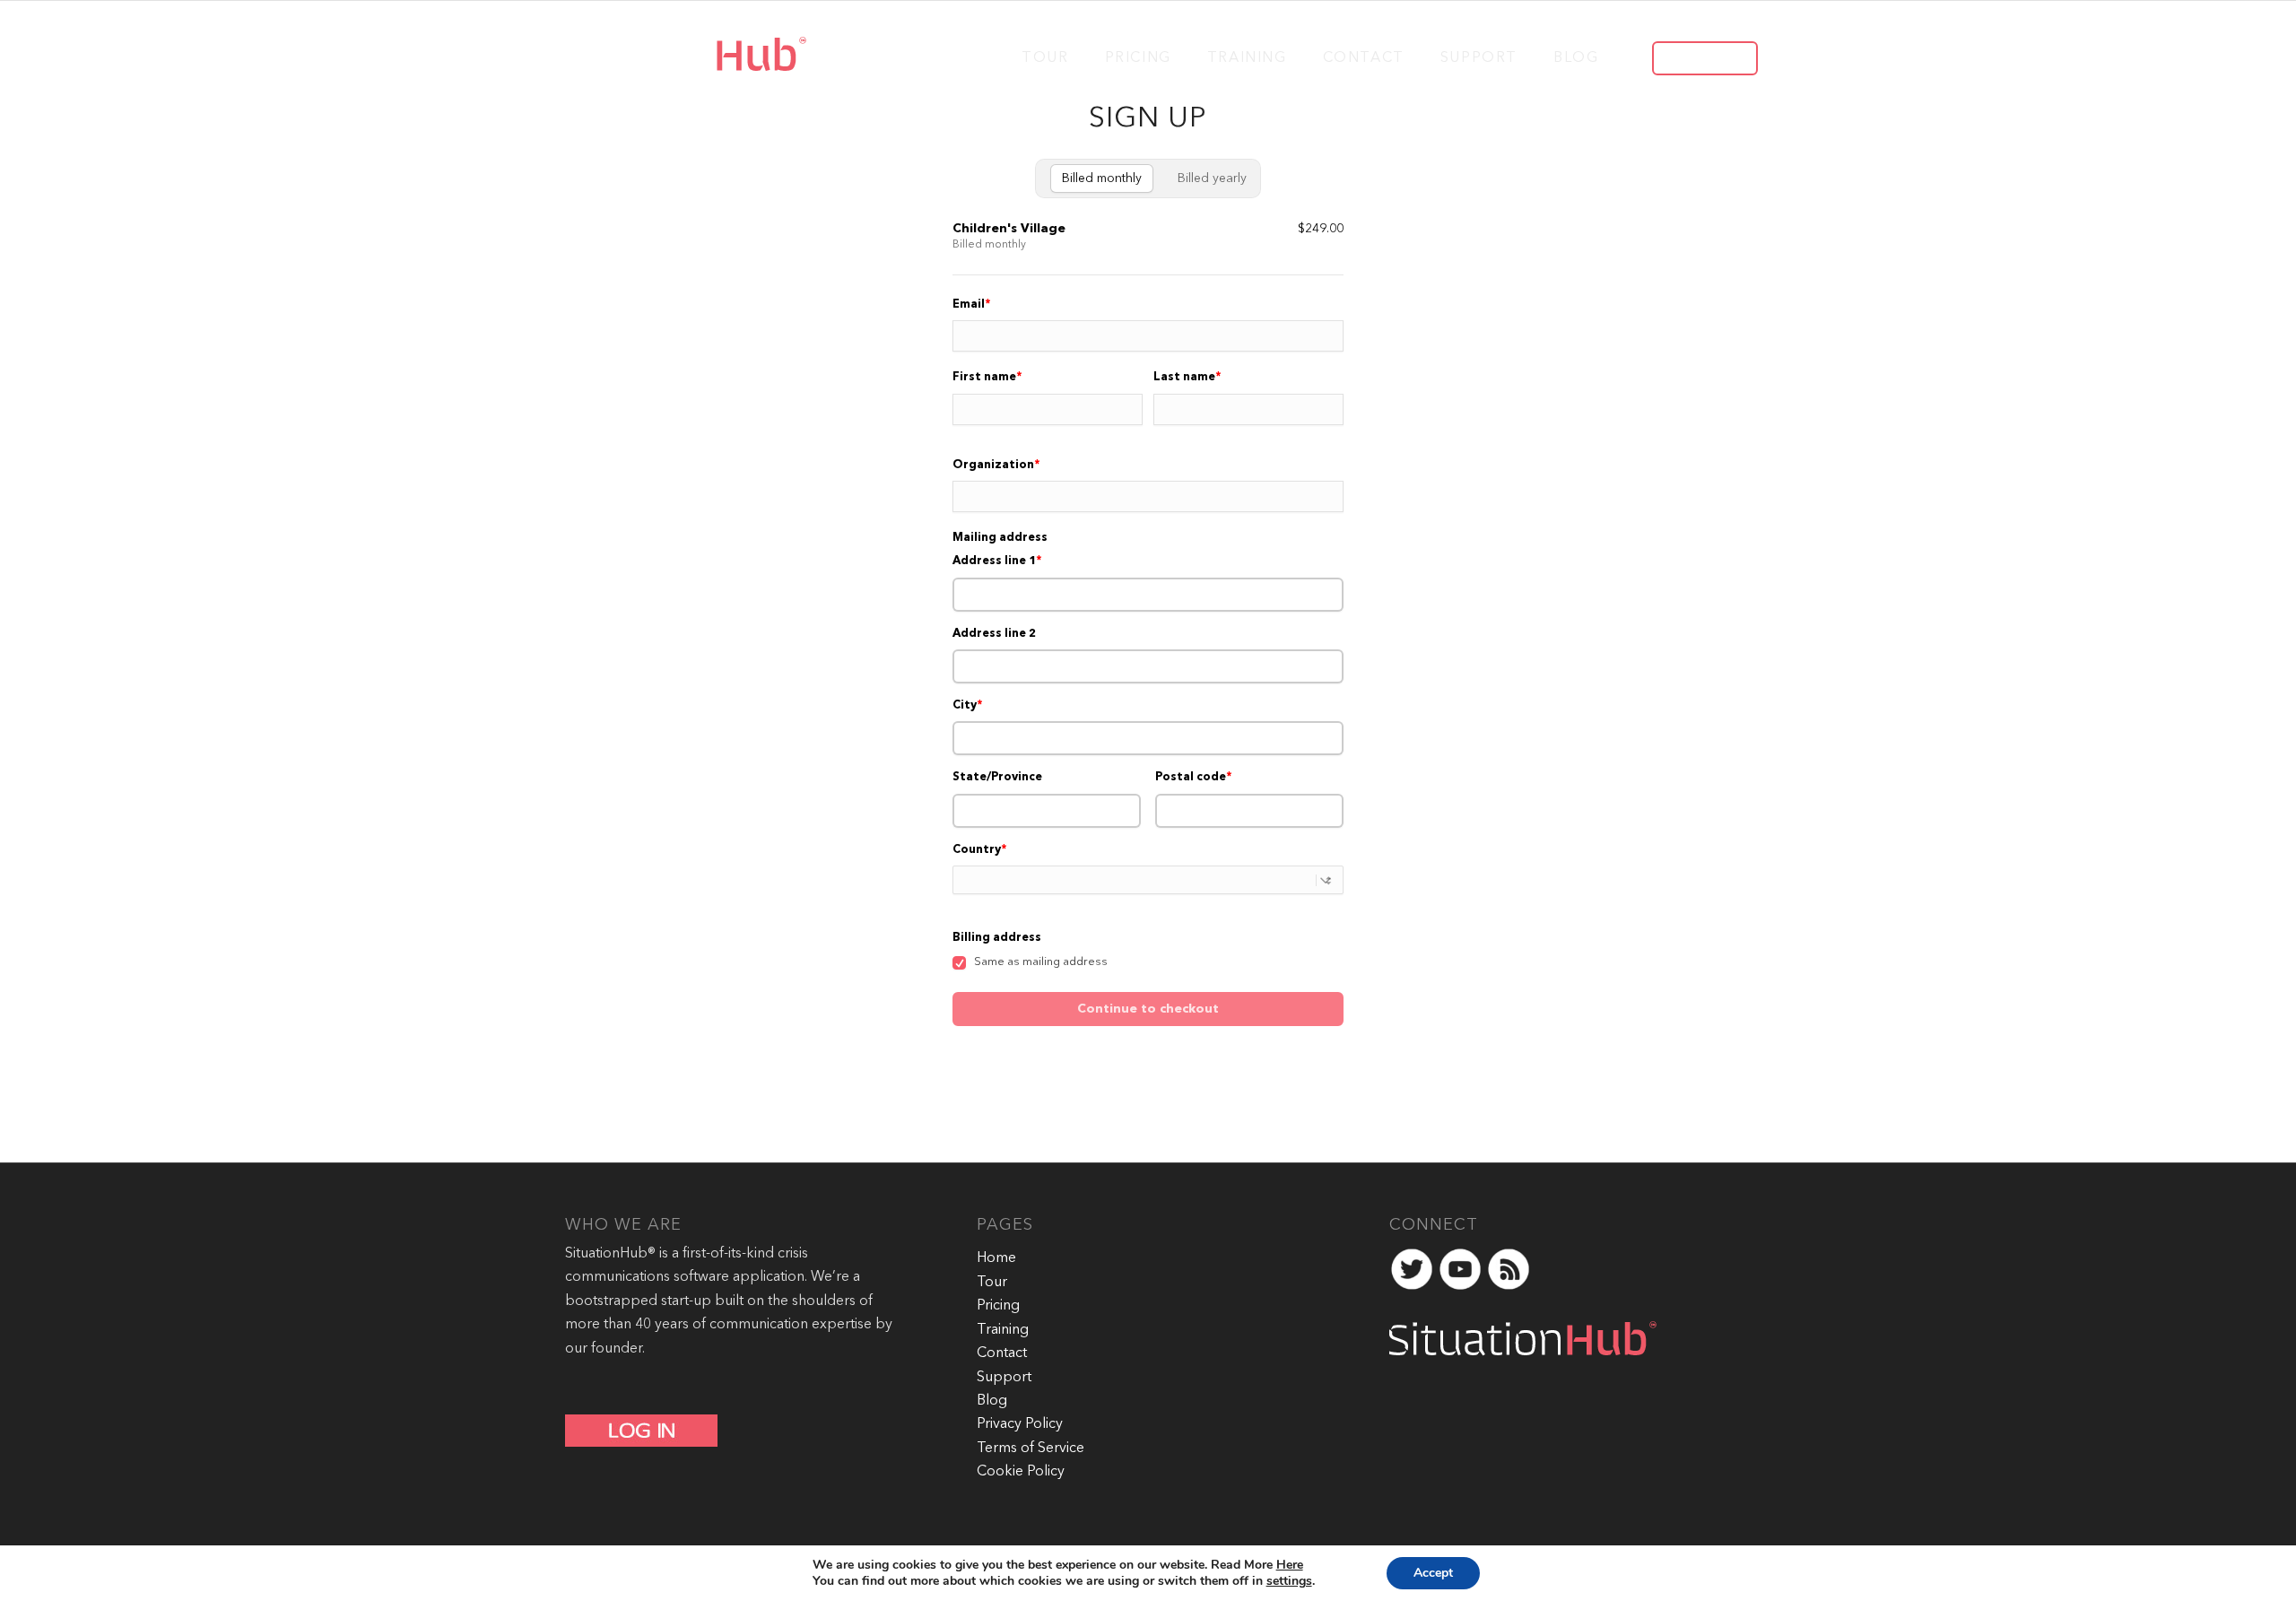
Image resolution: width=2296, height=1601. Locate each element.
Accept (1433, 1573)
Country (977, 850)
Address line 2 (994, 634)
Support (1004, 1378)
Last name (1184, 377)
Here (1290, 1565)
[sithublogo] (665, 57)
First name (984, 377)
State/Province (997, 777)
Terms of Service (1031, 1449)
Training (1003, 1330)
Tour (992, 1283)
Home (996, 1258)
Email (969, 305)
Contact (1002, 1353)
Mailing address (1000, 538)
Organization (993, 465)
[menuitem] (1045, 57)
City (965, 705)
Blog (992, 1401)
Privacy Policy (1020, 1424)
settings (1289, 1581)
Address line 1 (994, 561)
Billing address (997, 938)
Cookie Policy (1021, 1472)
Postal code (1191, 777)
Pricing (998, 1306)
